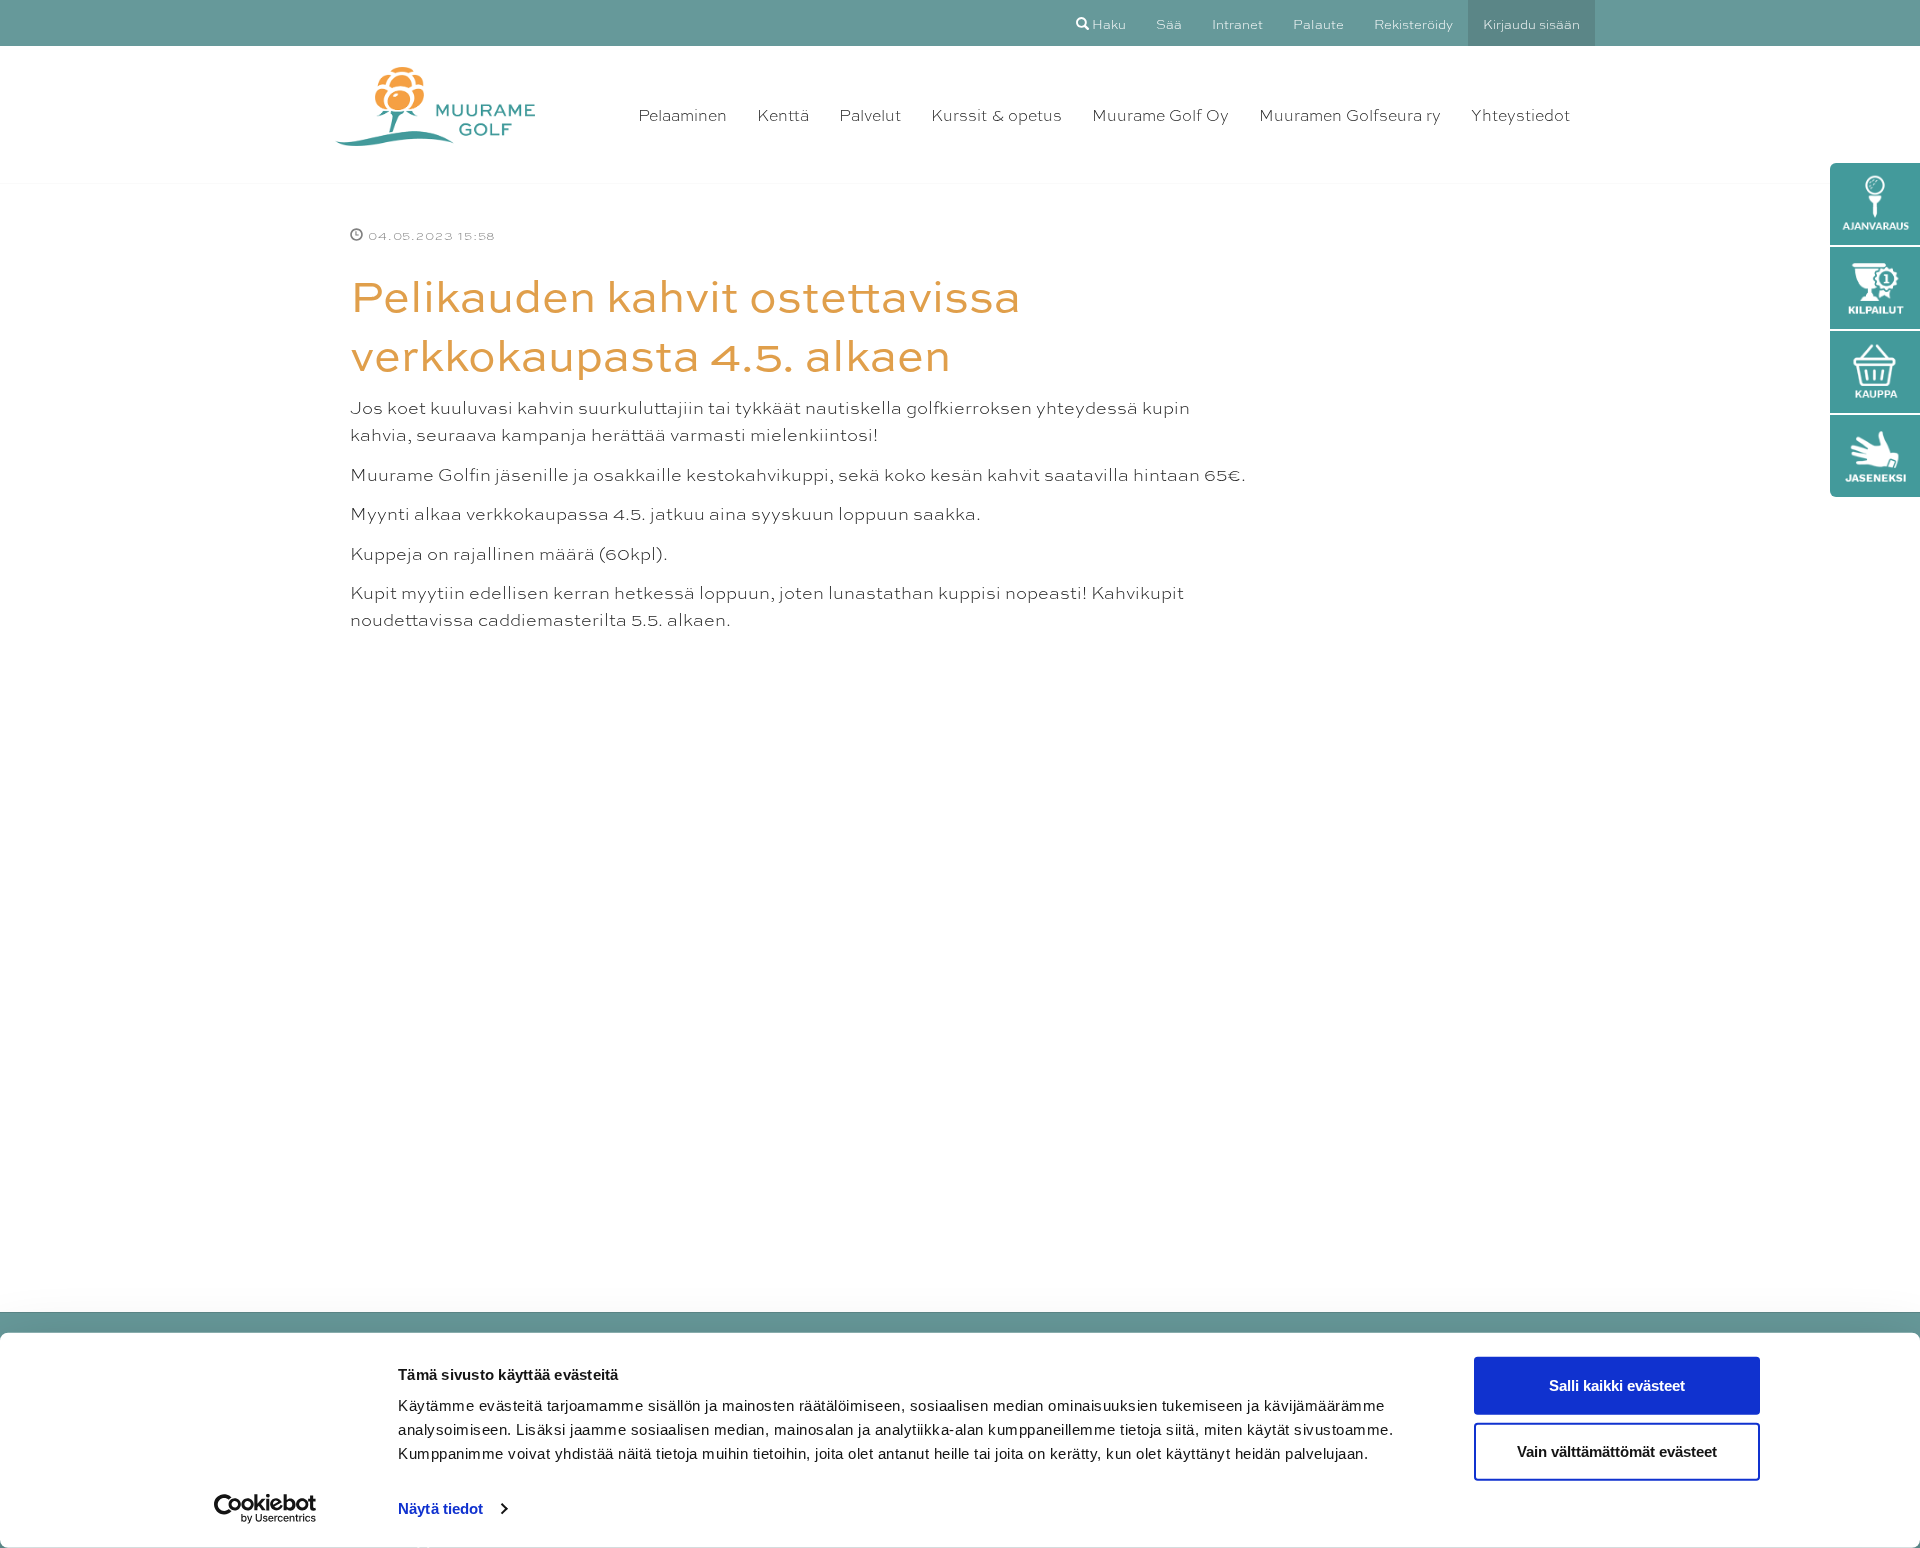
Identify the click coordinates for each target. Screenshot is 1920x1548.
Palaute (1318, 23)
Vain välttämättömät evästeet (1617, 1450)
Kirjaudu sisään (1531, 23)
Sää (1169, 23)
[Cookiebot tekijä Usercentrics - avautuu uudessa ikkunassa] (265, 1509)
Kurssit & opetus (996, 114)
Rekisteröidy (1413, 23)
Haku (1107, 23)
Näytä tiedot (440, 1508)
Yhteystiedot (1520, 114)
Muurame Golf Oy (1160, 114)
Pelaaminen (682, 114)
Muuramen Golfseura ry (1350, 114)
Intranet (1237, 23)
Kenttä (783, 114)
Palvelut (870, 114)
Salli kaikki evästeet (1617, 1385)
